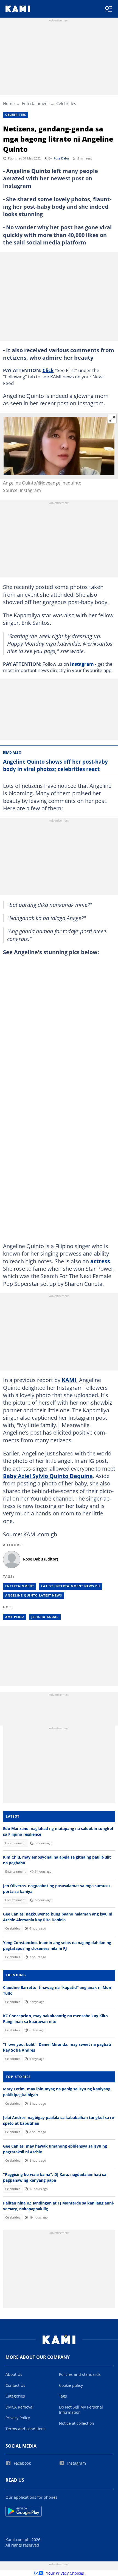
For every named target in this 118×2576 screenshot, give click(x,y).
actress (100, 1261)
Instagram (82, 664)
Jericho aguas (45, 1617)
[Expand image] (112, 419)
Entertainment (35, 103)
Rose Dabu (61, 158)
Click (48, 370)
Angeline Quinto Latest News (34, 1595)
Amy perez (15, 1617)
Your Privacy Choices (65, 2573)
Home (9, 103)
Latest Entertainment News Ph (71, 1586)
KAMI (69, 1380)
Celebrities (66, 103)
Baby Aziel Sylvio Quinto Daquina (48, 1476)
